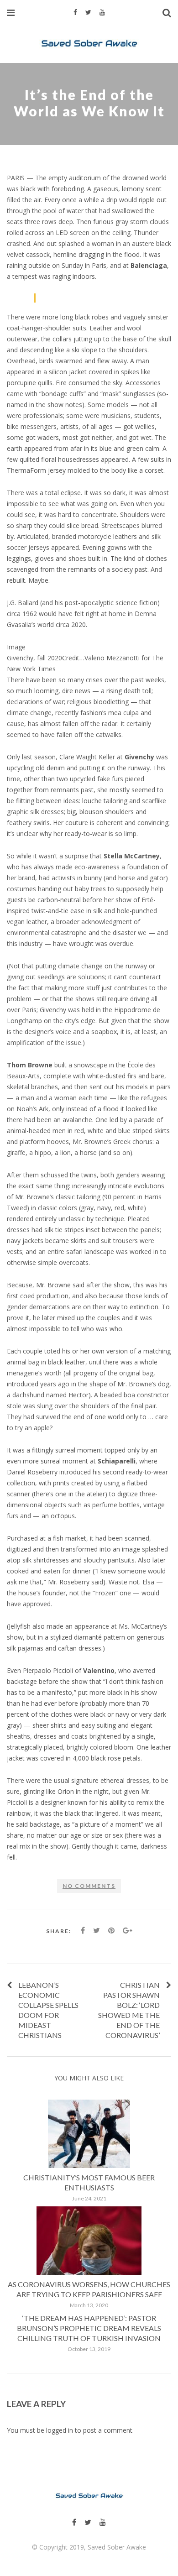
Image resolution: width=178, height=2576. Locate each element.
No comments (89, 1886)
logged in (60, 2431)
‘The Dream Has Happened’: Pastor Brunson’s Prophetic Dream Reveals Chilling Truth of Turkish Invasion (89, 2328)
